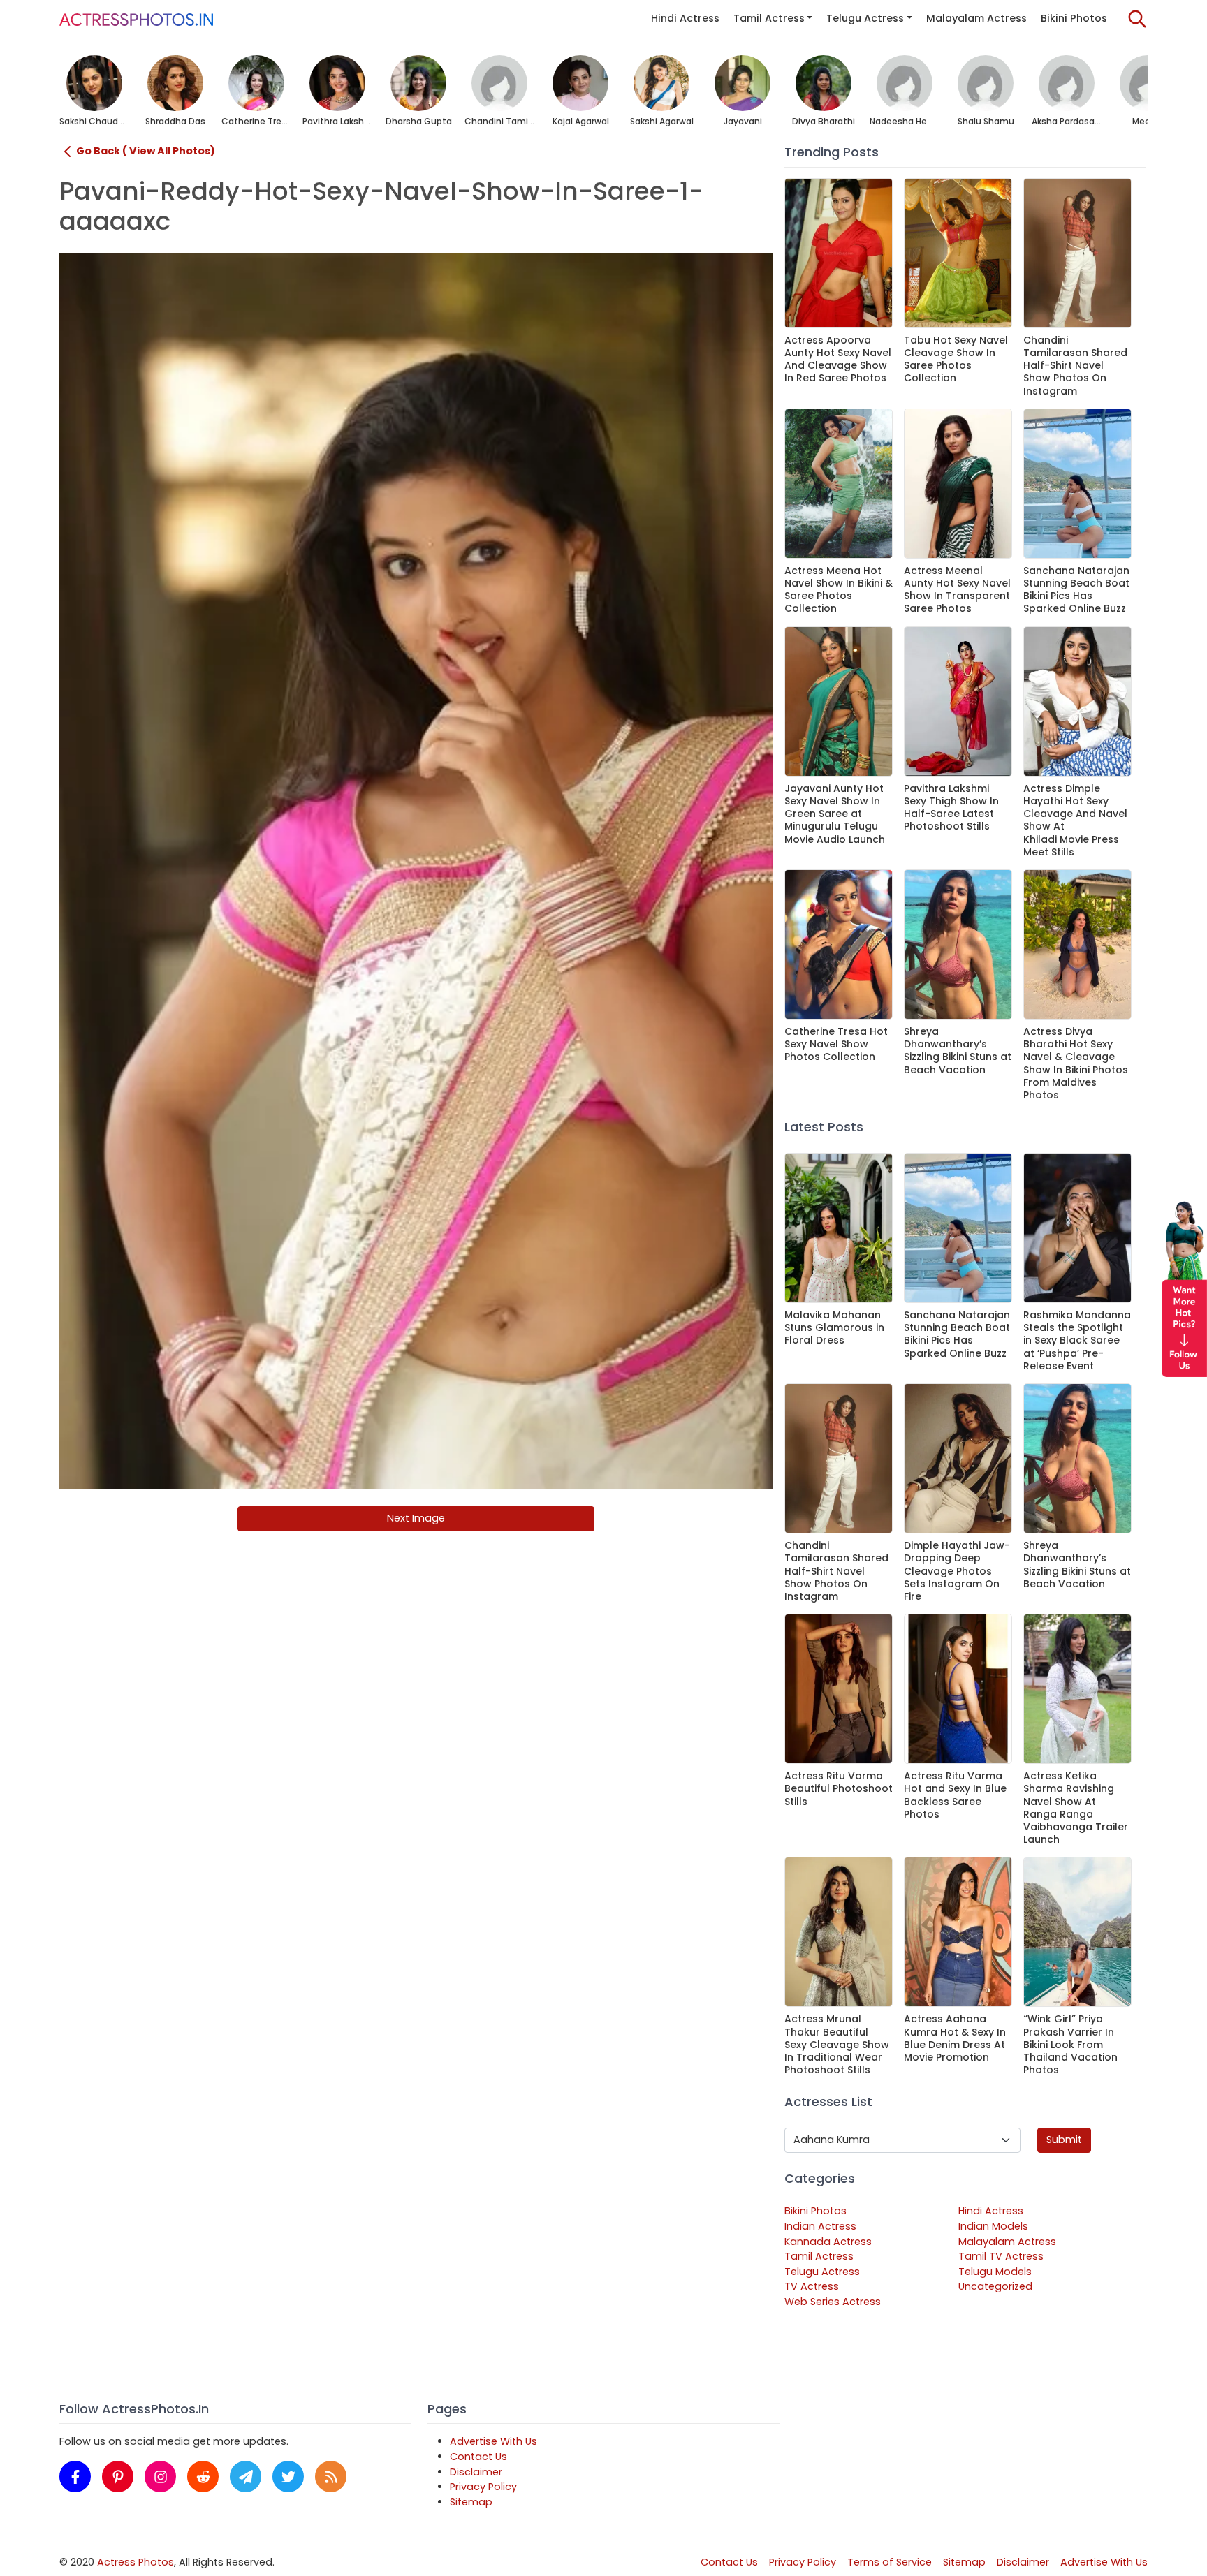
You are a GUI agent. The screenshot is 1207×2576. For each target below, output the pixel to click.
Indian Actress (820, 2226)
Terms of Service (890, 2562)
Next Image (416, 1518)
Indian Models (993, 2226)
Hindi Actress (685, 18)
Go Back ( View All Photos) (146, 151)
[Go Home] (136, 19)
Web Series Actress (833, 2302)
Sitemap (471, 2502)
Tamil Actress (769, 18)
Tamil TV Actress (1001, 2256)
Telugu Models (995, 2272)
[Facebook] (75, 2476)
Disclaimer (476, 2472)
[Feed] (331, 2476)
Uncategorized (995, 2286)
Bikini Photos (1074, 18)
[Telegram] (246, 2476)
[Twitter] (288, 2476)
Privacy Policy (483, 2487)
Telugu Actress (865, 18)
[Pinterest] (118, 2476)
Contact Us (478, 2457)
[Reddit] (203, 2476)
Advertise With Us (493, 2441)
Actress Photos (136, 2562)
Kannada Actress (828, 2242)
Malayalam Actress (976, 18)
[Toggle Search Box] (1137, 19)
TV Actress (812, 2286)
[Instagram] (160, 2476)
